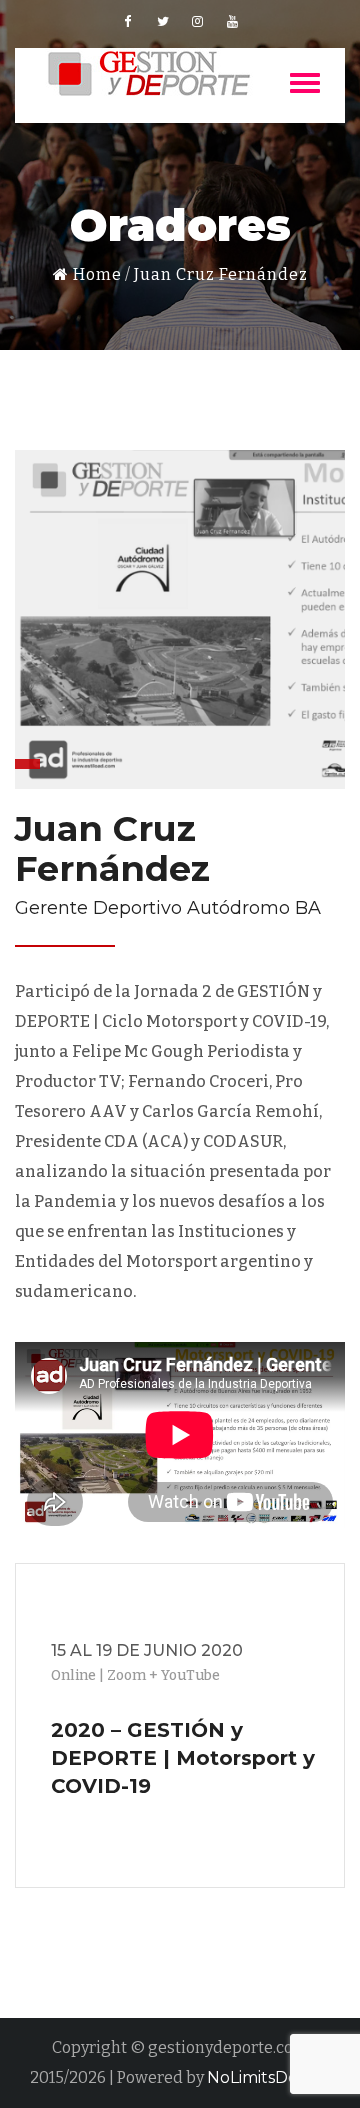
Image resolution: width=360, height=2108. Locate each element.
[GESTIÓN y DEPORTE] (150, 73)
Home (95, 274)
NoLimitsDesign (268, 2077)
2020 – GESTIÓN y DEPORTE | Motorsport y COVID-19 (183, 1758)
